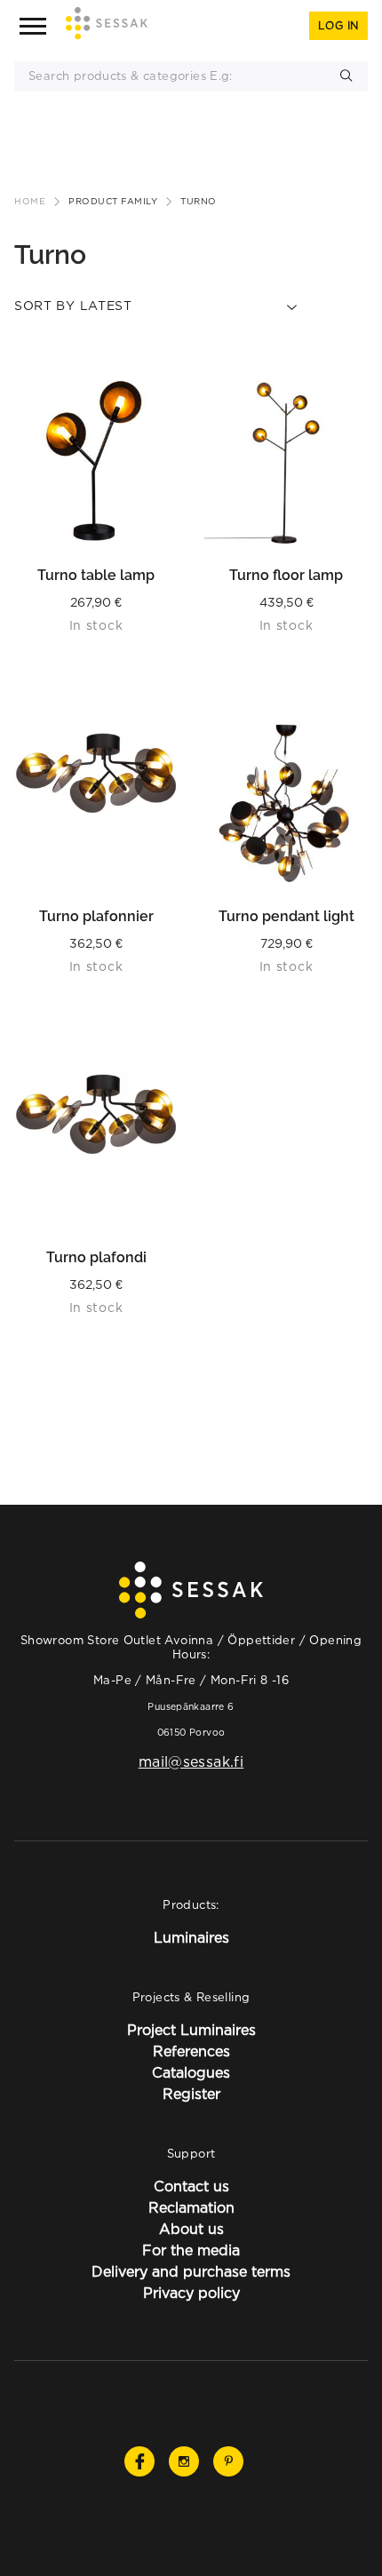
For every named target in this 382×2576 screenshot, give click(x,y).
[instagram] (184, 2461)
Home (30, 201)
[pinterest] (228, 2461)
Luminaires (191, 1937)
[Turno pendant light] (286, 803)
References (191, 2051)
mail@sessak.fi (191, 1761)
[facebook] (139, 2461)
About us (191, 2229)
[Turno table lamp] (96, 462)
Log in (338, 25)
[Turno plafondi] (96, 1144)
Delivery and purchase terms (191, 2271)
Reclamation (191, 2207)
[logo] (107, 26)
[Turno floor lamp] (286, 462)
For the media (191, 2250)
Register (191, 2094)
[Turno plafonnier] (96, 803)
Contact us (191, 2186)
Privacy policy (191, 2293)
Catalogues (191, 2072)
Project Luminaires (191, 2030)
